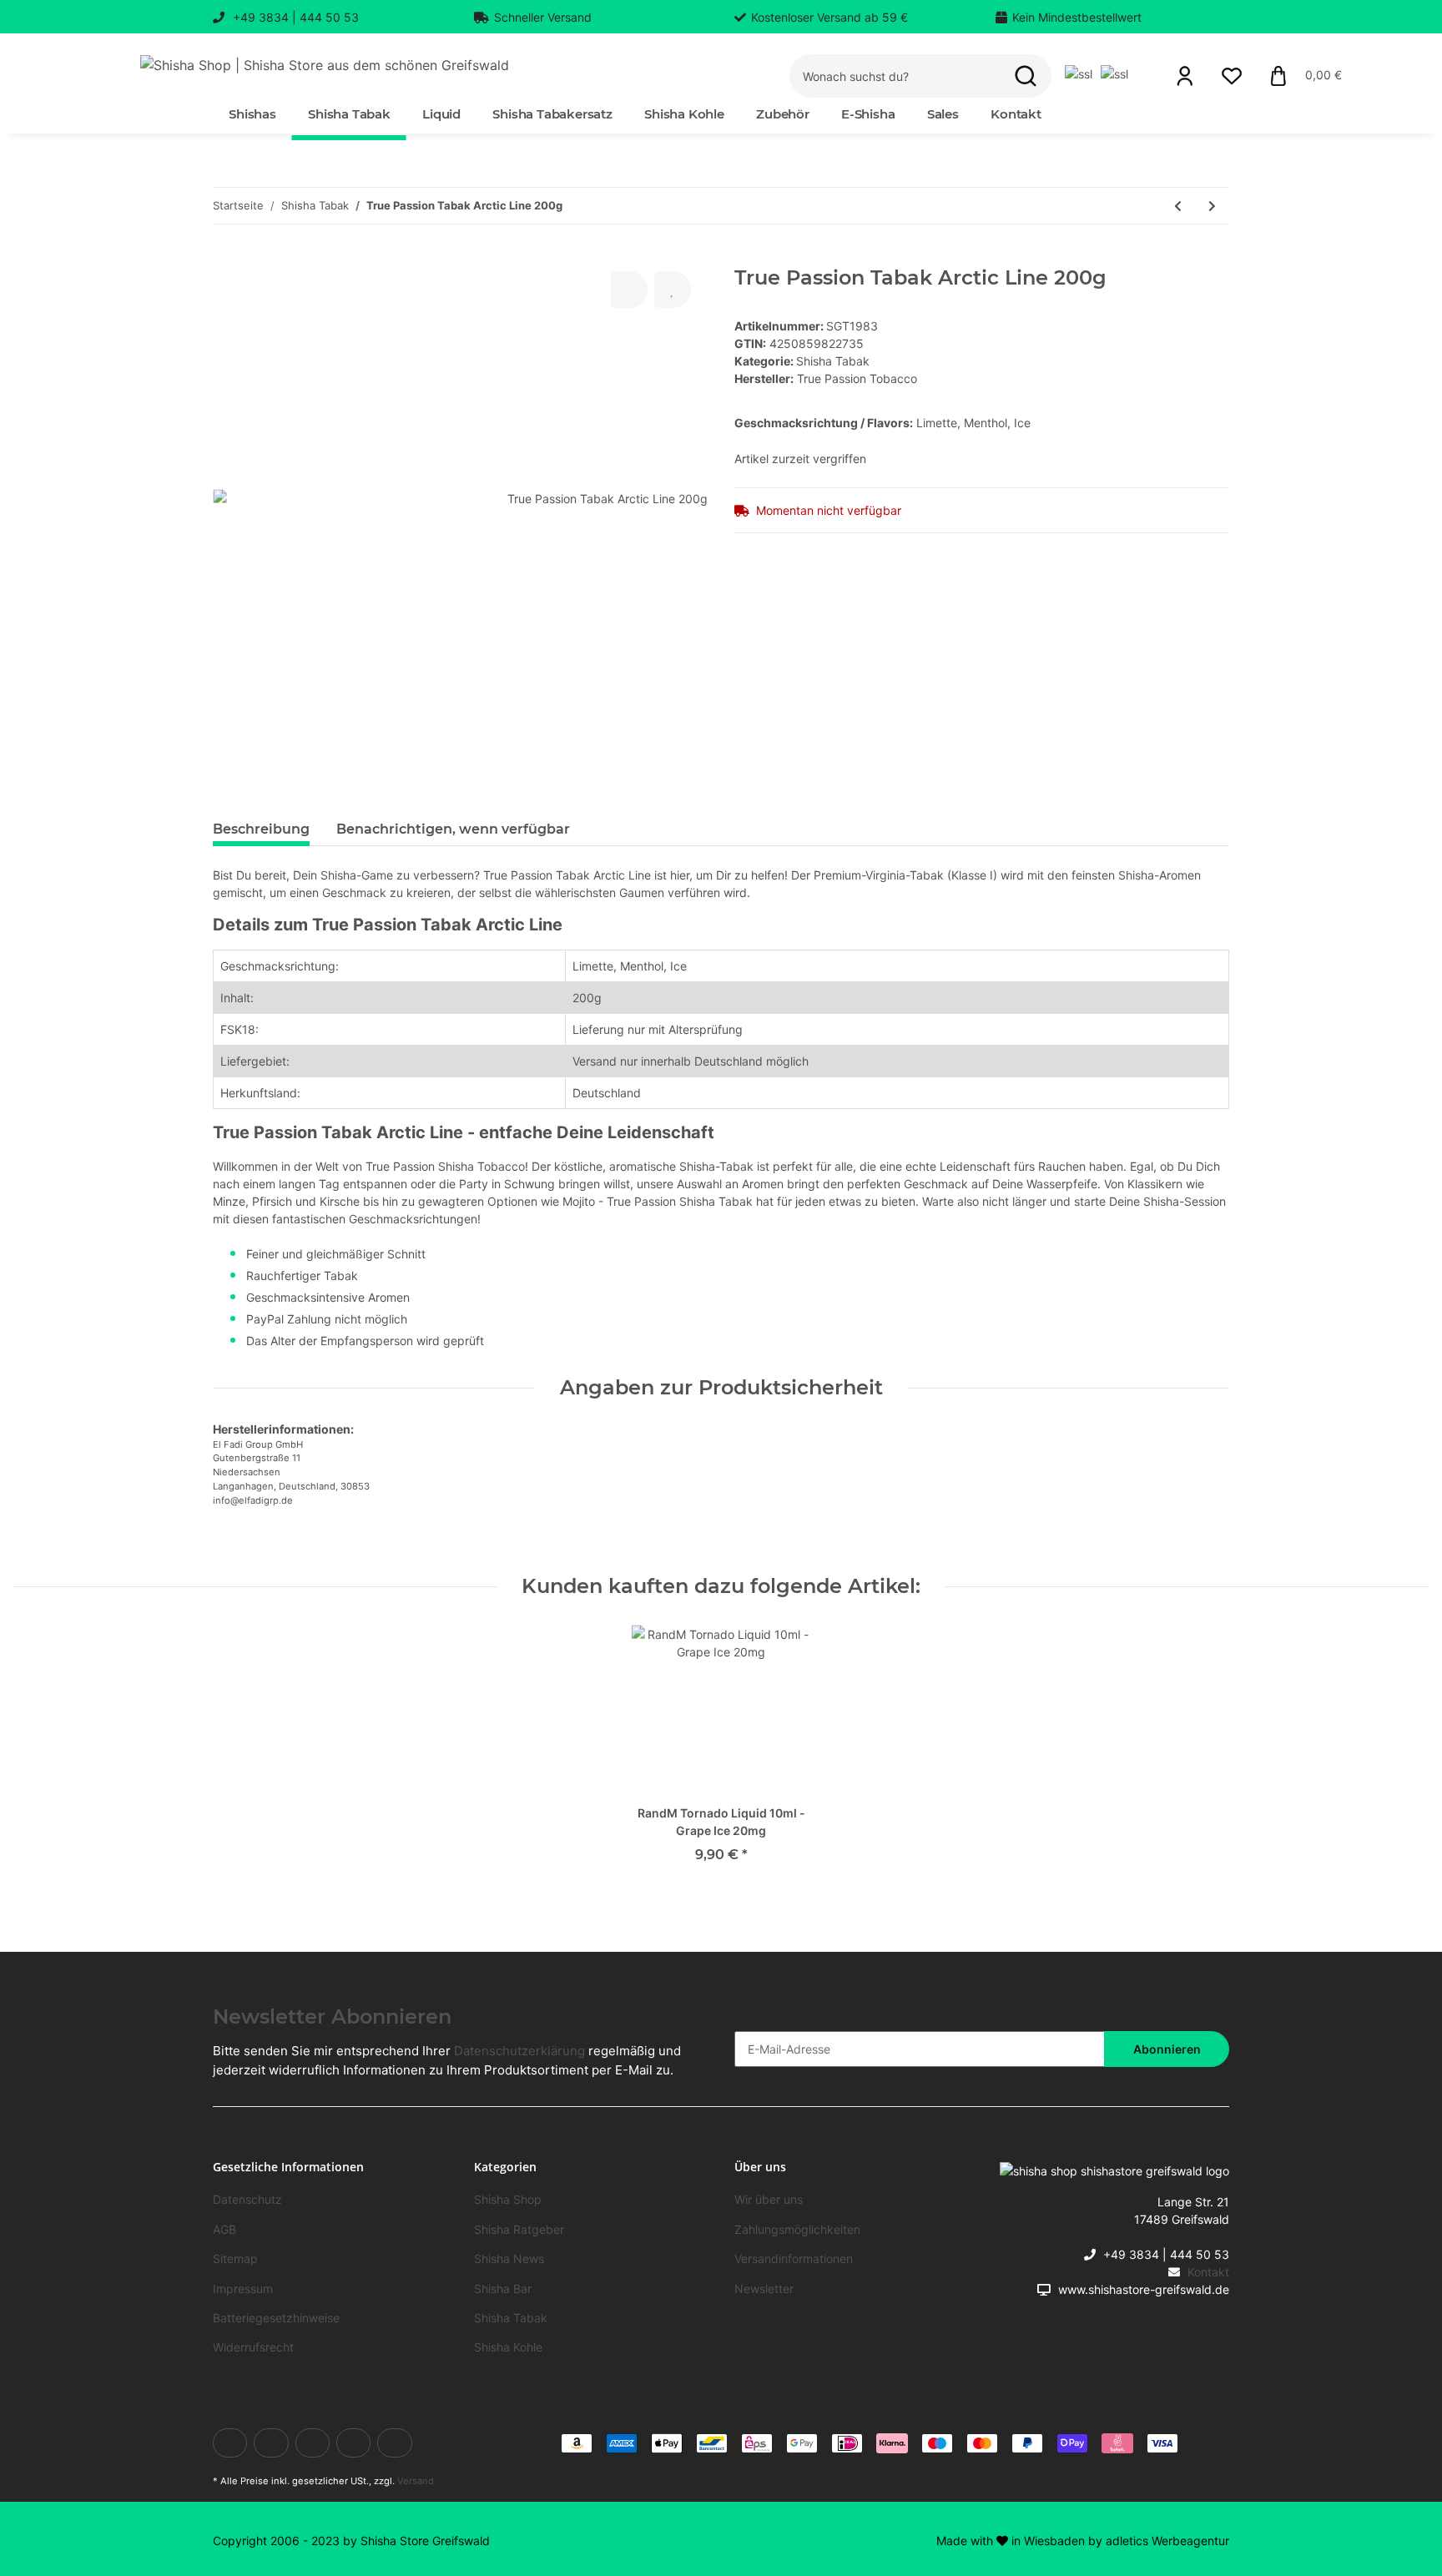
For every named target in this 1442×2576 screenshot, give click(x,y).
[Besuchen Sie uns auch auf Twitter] (271, 2443)
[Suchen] (1026, 76)
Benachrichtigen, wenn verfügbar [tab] (453, 829)
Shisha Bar (503, 2289)
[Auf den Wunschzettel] (673, 290)
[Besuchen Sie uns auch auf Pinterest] (353, 2443)
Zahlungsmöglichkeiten (797, 2229)
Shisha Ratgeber (519, 2229)
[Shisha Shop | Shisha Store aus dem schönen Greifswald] (325, 65)
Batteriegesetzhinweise (276, 2318)
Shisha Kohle (508, 2347)
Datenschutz (247, 2199)
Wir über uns (769, 2199)
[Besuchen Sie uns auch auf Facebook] (230, 2443)
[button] (1185, 76)
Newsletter (764, 2289)
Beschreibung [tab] (261, 829)
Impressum (243, 2289)
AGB (224, 2229)
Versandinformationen (794, 2258)
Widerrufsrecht (253, 2347)
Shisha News (509, 2258)
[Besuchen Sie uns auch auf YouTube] (313, 2443)
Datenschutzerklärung (519, 2051)
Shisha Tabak (833, 361)
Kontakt (1016, 114)
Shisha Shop (508, 2199)
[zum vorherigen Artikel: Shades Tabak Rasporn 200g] (1178, 206)
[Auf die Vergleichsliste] (629, 290)
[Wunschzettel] (1232, 76)
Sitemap (235, 2258)
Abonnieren (1167, 2049)
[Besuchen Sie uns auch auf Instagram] (394, 2443)
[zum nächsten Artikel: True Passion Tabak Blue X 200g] (1212, 206)
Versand (416, 2481)
